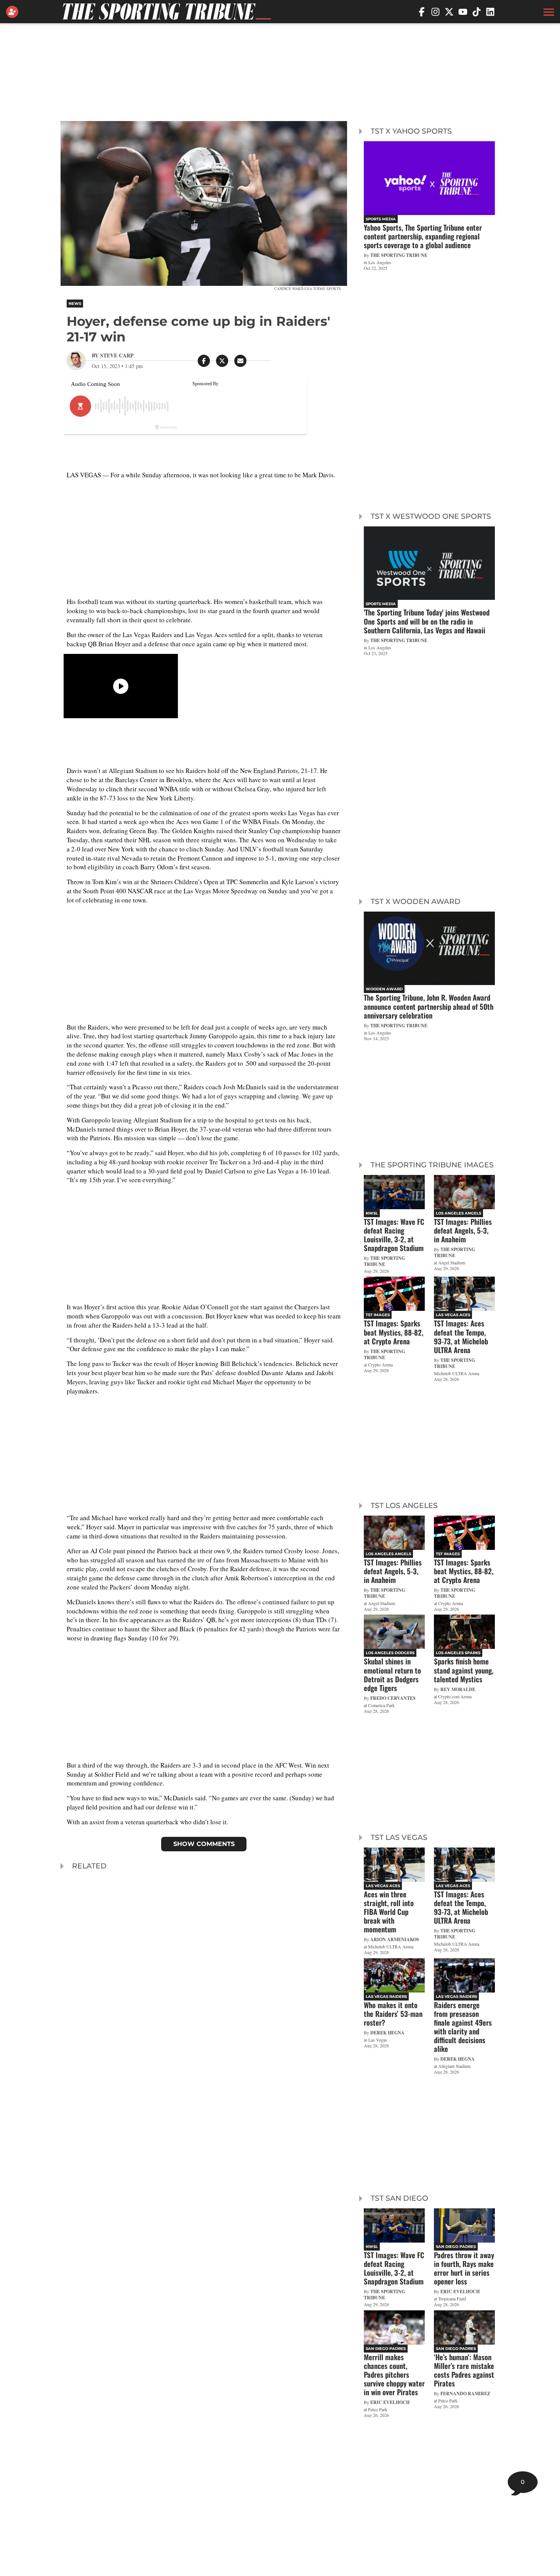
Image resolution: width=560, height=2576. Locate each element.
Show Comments (204, 1844)
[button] (548, 12)
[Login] (14, 12)
